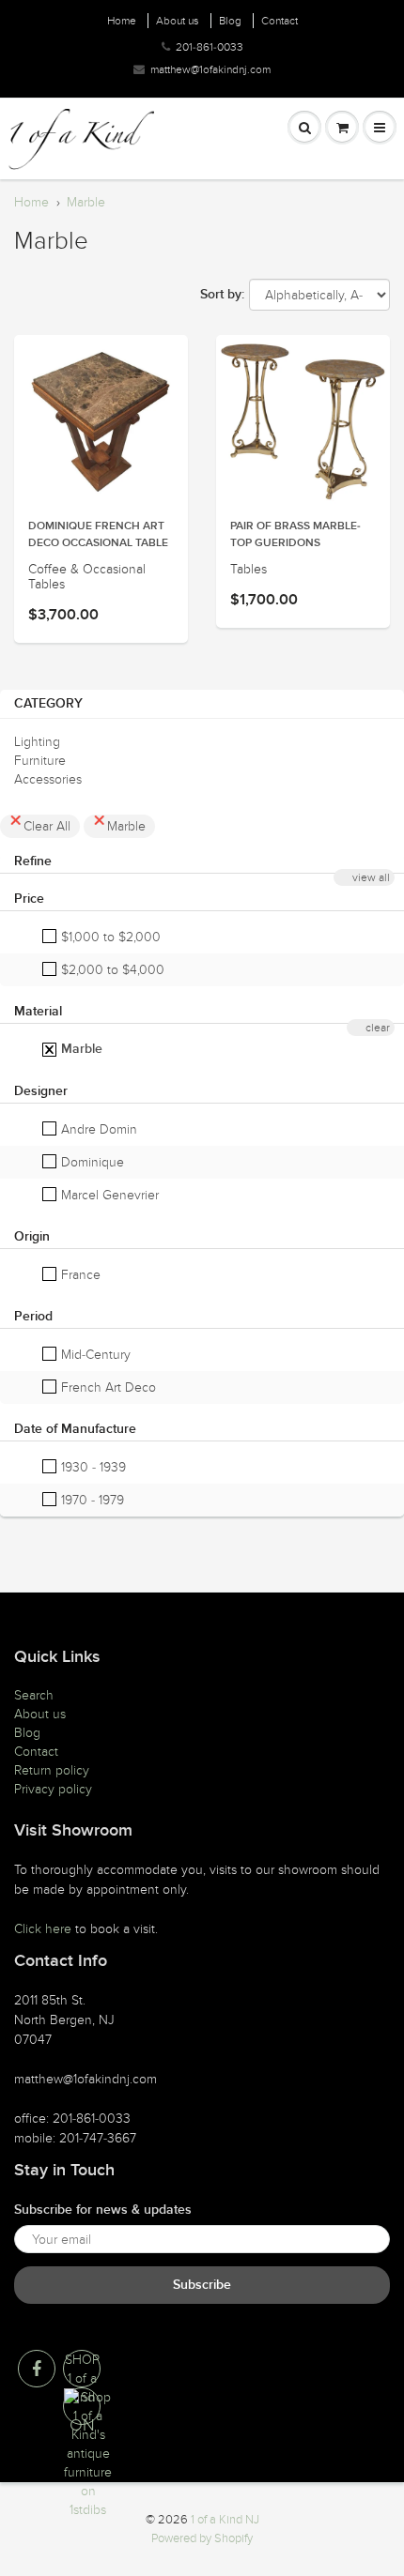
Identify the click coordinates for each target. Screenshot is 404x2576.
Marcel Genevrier (108, 1195)
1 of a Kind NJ (225, 2520)
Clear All (47, 826)
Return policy (52, 1770)
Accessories (48, 779)
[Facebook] (37, 2369)
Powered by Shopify (202, 2538)
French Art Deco (107, 1387)
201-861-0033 (210, 47)
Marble (86, 202)
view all (371, 877)
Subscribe (202, 2285)
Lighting (37, 742)
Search (34, 1695)
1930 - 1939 (92, 1467)
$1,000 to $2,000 (109, 937)
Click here (43, 1929)
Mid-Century (94, 1355)
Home (122, 21)
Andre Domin (97, 1129)
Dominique (91, 1162)
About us (178, 21)
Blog (230, 21)
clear (378, 1028)
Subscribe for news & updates (103, 2210)
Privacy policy (53, 1789)
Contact (280, 21)
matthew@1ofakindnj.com (210, 69)
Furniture (40, 761)
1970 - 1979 (91, 1500)
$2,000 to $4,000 (111, 970)
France (79, 1275)
